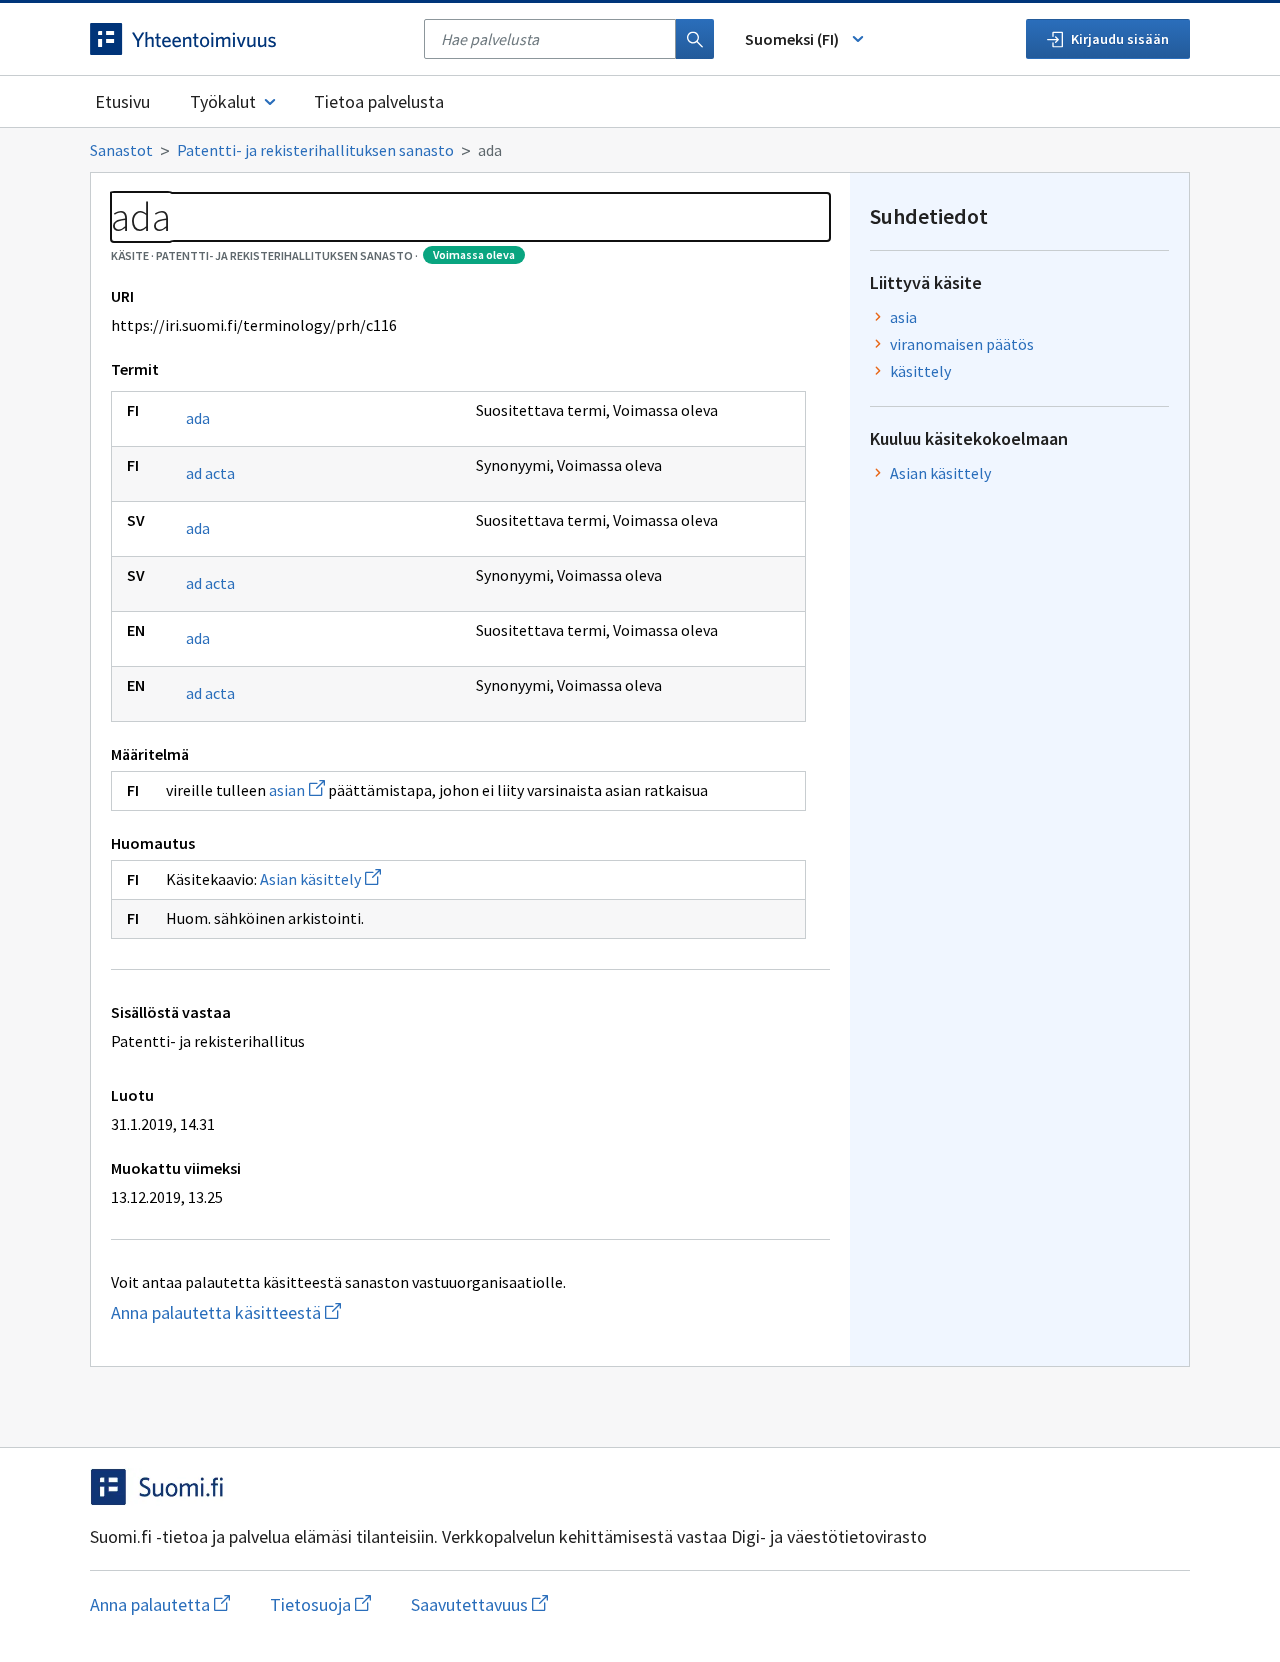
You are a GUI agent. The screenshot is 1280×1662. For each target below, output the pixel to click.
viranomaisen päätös (962, 344)
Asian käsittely (320, 879)
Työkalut (223, 101)
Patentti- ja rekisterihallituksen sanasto (315, 150)
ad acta (210, 473)
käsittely (920, 371)
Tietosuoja (320, 1604)
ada (198, 418)
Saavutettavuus (479, 1604)
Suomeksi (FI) (792, 39)
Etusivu (122, 101)
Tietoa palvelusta (379, 101)
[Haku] (695, 39)
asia (903, 317)
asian (297, 790)
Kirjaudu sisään (1120, 39)
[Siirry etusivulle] (247, 39)
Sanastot (121, 150)
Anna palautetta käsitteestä (305, 1312)
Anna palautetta (160, 1604)
